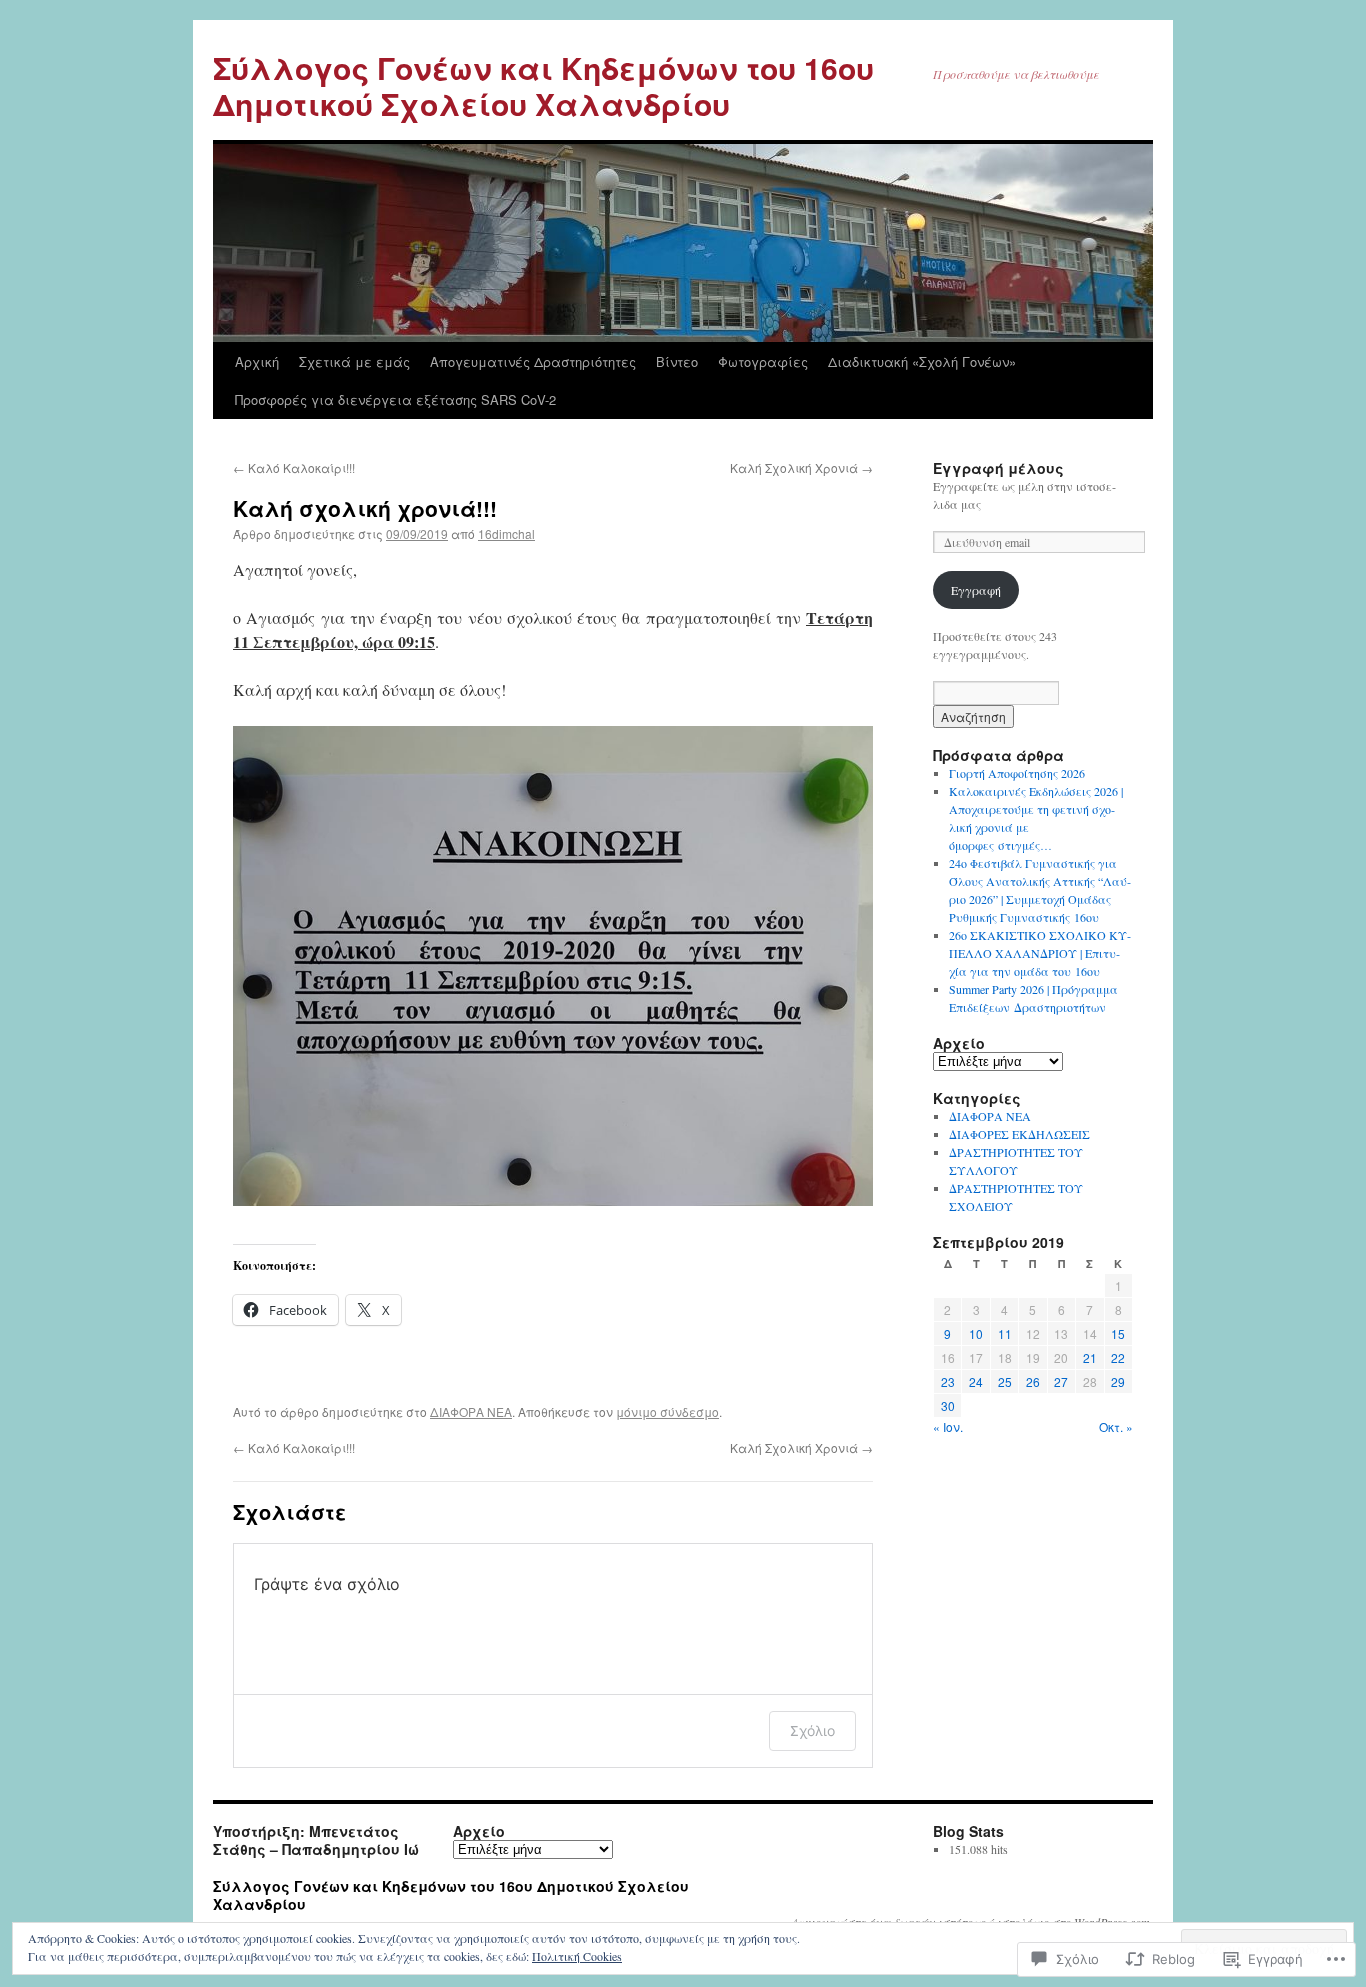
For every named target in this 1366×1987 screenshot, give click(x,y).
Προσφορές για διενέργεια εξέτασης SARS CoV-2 (395, 399)
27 (1061, 1381)
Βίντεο (677, 361)
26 (1033, 1381)
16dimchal (506, 533)
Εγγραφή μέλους (998, 468)
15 (1118, 1333)
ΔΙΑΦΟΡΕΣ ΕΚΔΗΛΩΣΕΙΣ (1019, 1134)
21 (1090, 1357)
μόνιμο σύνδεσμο (667, 1411)
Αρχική (257, 361)
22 (1118, 1357)
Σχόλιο (812, 1730)
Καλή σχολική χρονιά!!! (365, 508)
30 (948, 1405)
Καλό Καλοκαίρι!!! (294, 467)
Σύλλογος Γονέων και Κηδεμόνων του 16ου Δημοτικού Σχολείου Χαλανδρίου (543, 85)
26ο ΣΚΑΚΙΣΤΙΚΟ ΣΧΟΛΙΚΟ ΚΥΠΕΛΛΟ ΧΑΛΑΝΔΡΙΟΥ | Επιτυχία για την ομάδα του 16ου (1040, 953)
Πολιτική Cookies (577, 1956)
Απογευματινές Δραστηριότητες (533, 361)
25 (1005, 1381)
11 (1005, 1333)
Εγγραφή (976, 590)
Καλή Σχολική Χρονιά (801, 467)
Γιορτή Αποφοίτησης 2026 (1017, 773)
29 (1118, 1381)
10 (976, 1333)
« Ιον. (948, 1426)
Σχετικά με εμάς (354, 361)
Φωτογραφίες (763, 361)
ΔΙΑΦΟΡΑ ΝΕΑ (471, 1411)
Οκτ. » (1116, 1426)
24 (976, 1381)
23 (948, 1381)
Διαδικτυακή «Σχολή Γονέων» (922, 361)
